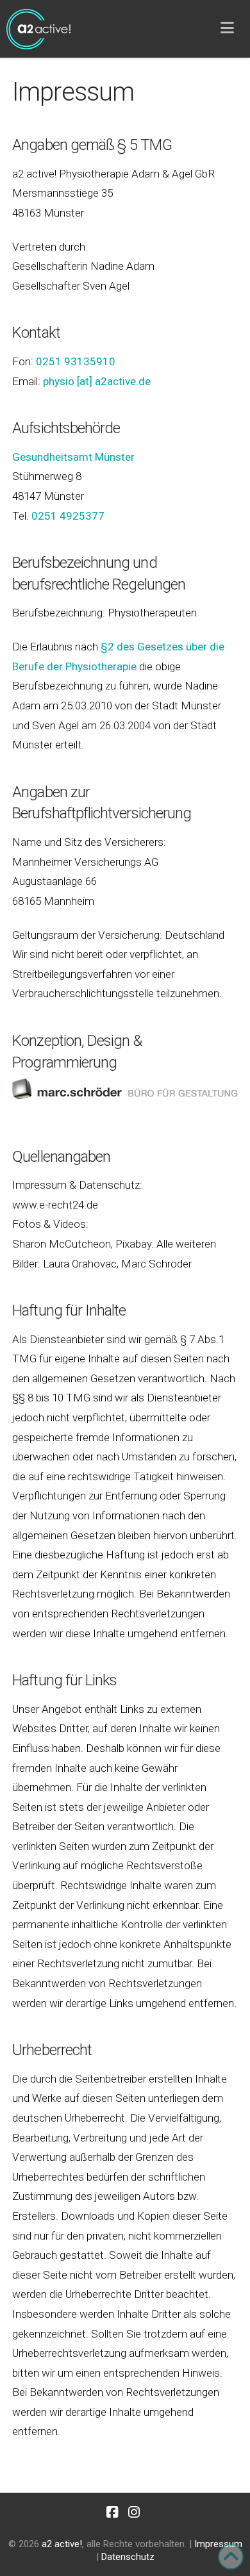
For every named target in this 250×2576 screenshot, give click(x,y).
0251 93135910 (76, 361)
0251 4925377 (68, 516)
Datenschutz (128, 2557)
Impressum (218, 2544)
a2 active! (62, 2544)
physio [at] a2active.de (97, 381)
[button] (227, 28)
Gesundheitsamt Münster (73, 457)
